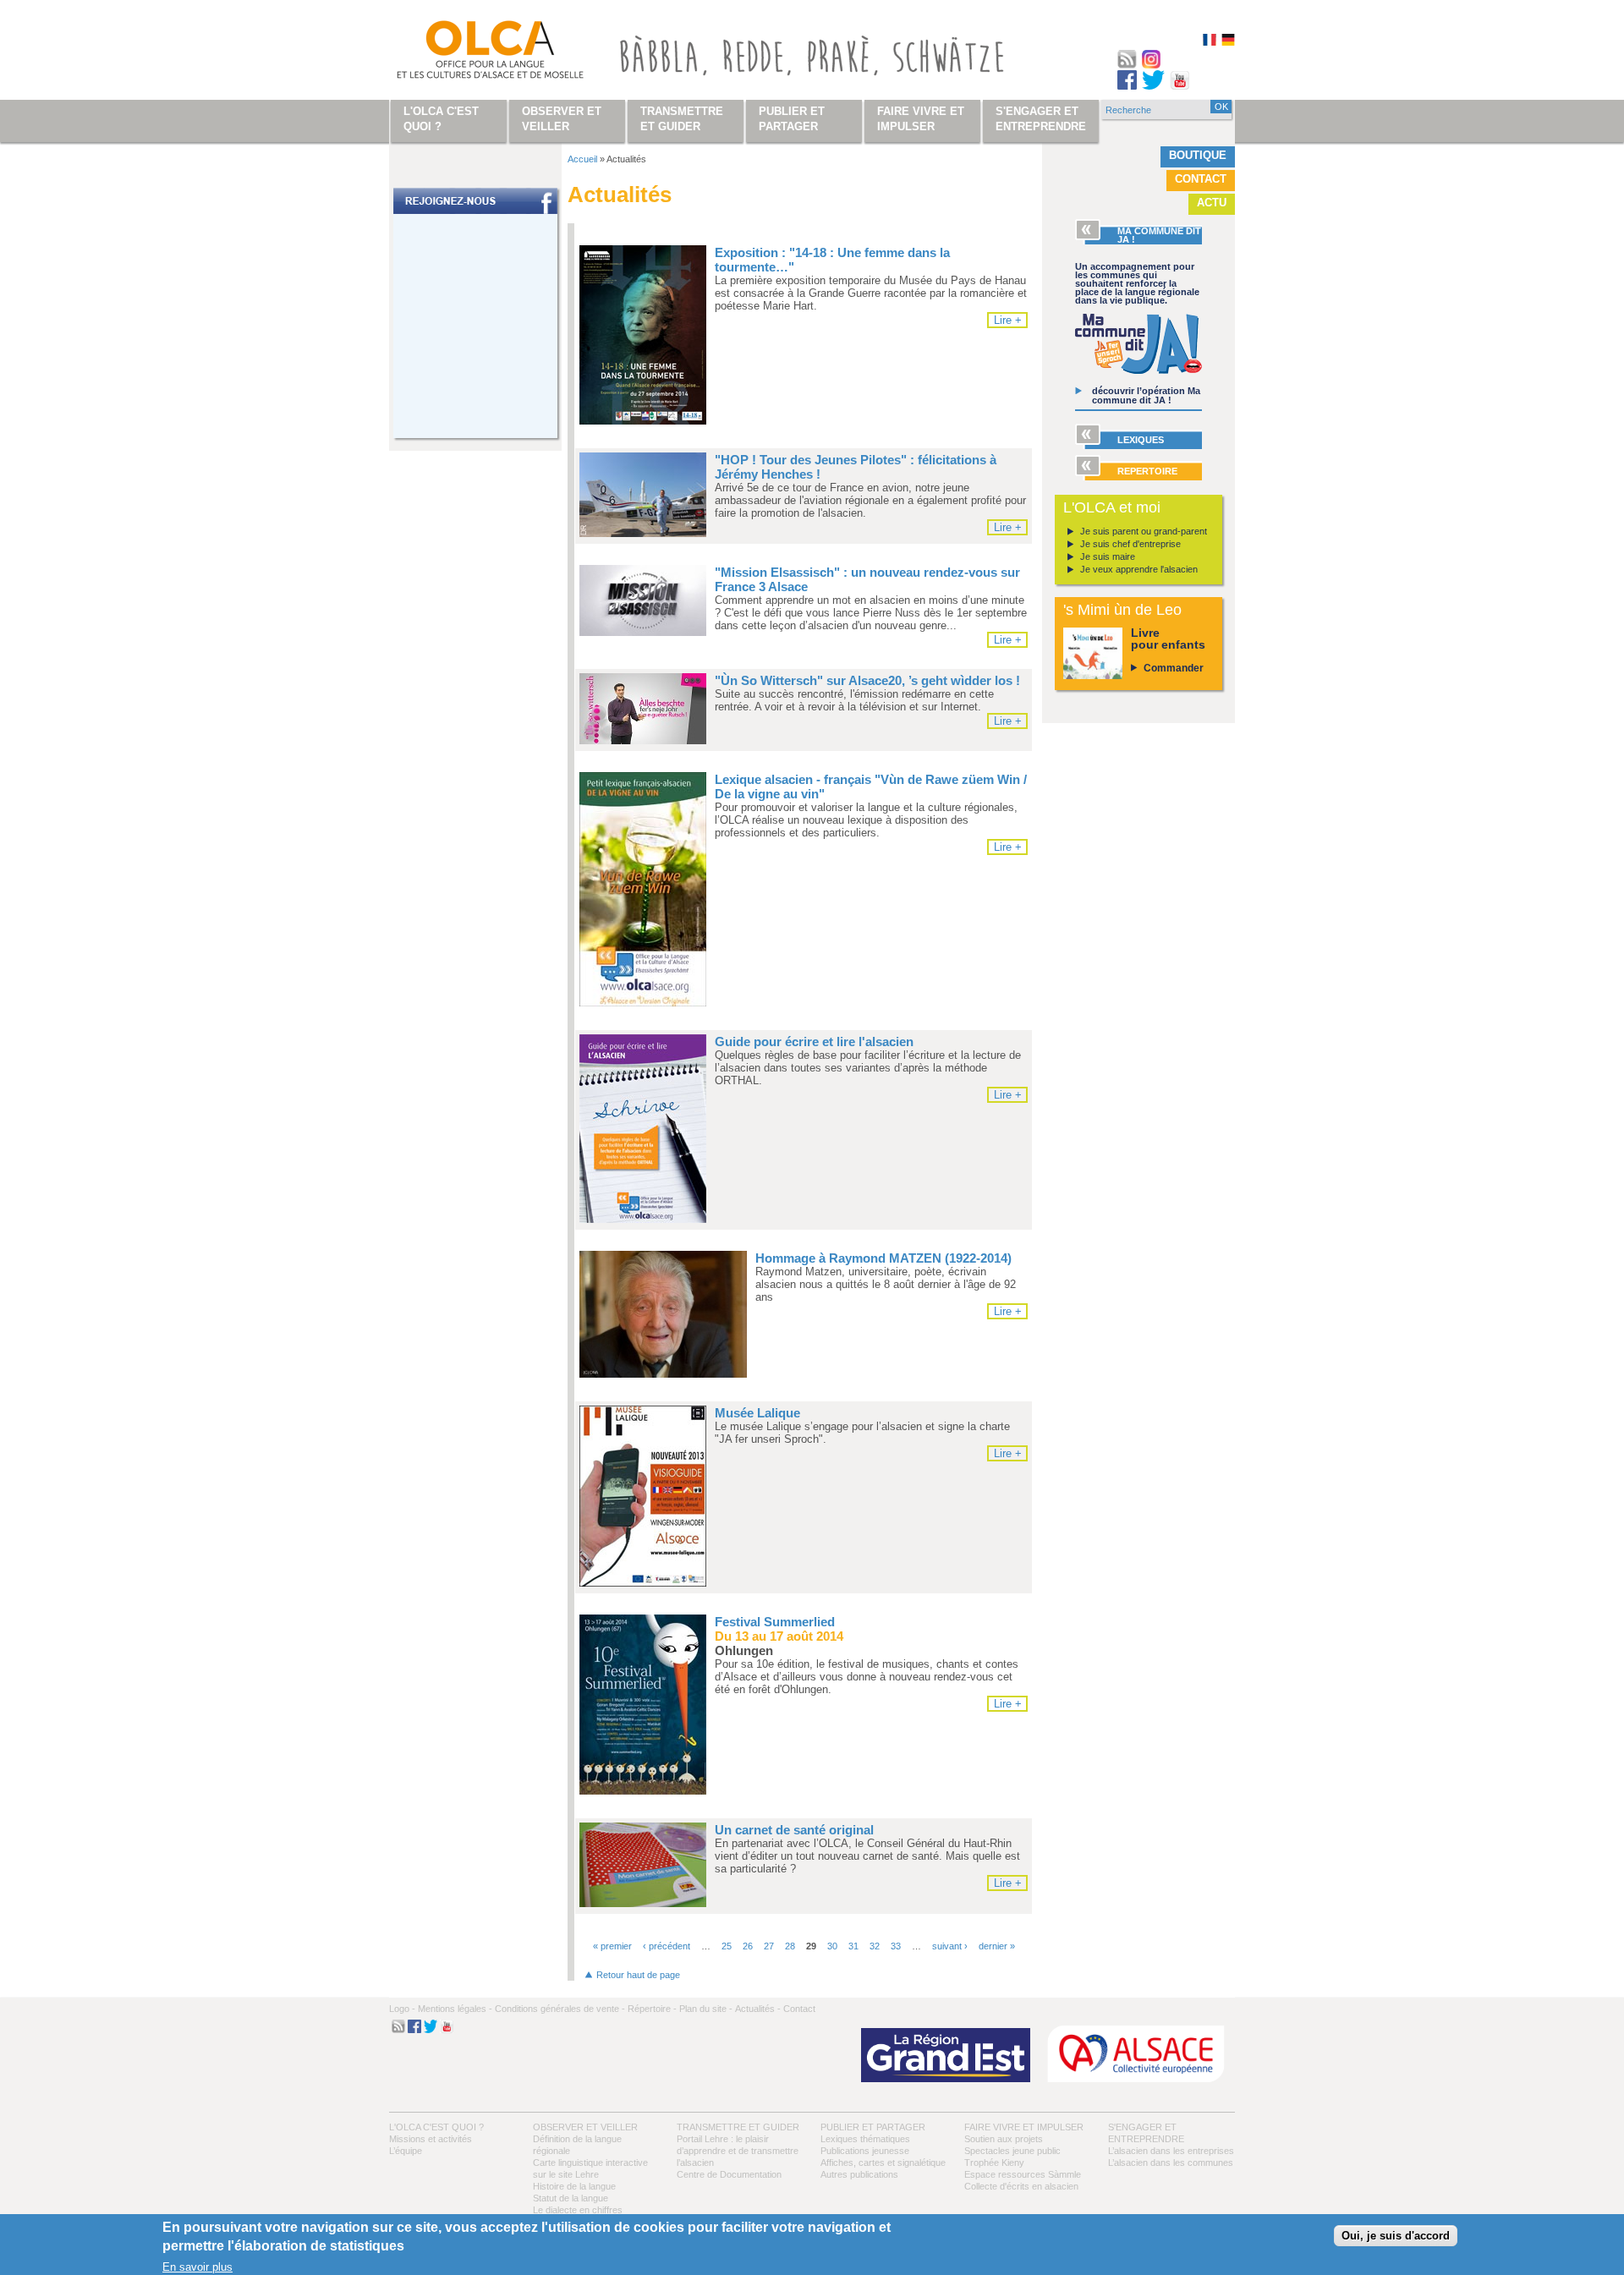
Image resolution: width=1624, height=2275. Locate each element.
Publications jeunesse (865, 2151)
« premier (612, 1946)
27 (769, 1946)
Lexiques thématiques (865, 2139)
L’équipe (406, 2151)
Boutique (1198, 155)
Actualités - (758, 2009)
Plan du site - (706, 2009)
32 (875, 1946)
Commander (1174, 668)
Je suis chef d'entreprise (1130, 544)
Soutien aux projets (1004, 2139)
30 (832, 1946)
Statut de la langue (571, 2198)
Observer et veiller (585, 2127)
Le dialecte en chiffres (578, 2210)
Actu (1212, 203)
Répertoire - (652, 2009)
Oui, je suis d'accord (1396, 2237)
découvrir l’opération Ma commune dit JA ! (1146, 395)
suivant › (950, 1946)
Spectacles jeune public (1012, 2151)
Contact (1201, 179)
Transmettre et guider (738, 2127)
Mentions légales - (455, 2009)
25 (727, 1946)
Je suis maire (1108, 556)
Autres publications (859, 2174)
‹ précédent (667, 1946)
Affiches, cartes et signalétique (883, 2163)
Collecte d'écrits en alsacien (1021, 2186)
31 (853, 1946)
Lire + (1008, 320)
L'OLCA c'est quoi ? (436, 2127)
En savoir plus (198, 2267)
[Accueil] (470, 53)
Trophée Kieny (994, 2163)
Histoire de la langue (574, 2186)
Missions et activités (431, 2139)
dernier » (997, 1946)
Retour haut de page (638, 1975)
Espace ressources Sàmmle (1023, 2174)
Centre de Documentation (729, 2174)
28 (790, 1946)
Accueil (582, 159)
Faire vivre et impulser (1024, 2127)
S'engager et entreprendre (1041, 119)
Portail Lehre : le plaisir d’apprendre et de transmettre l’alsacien (738, 2151)
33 (896, 1946)
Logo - (402, 2009)
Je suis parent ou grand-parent (1144, 531)
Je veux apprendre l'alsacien (1139, 569)
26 (748, 1946)
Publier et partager (873, 2127)
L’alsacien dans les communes (1171, 2163)
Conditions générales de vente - (560, 2009)
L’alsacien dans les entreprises (1171, 2151)
